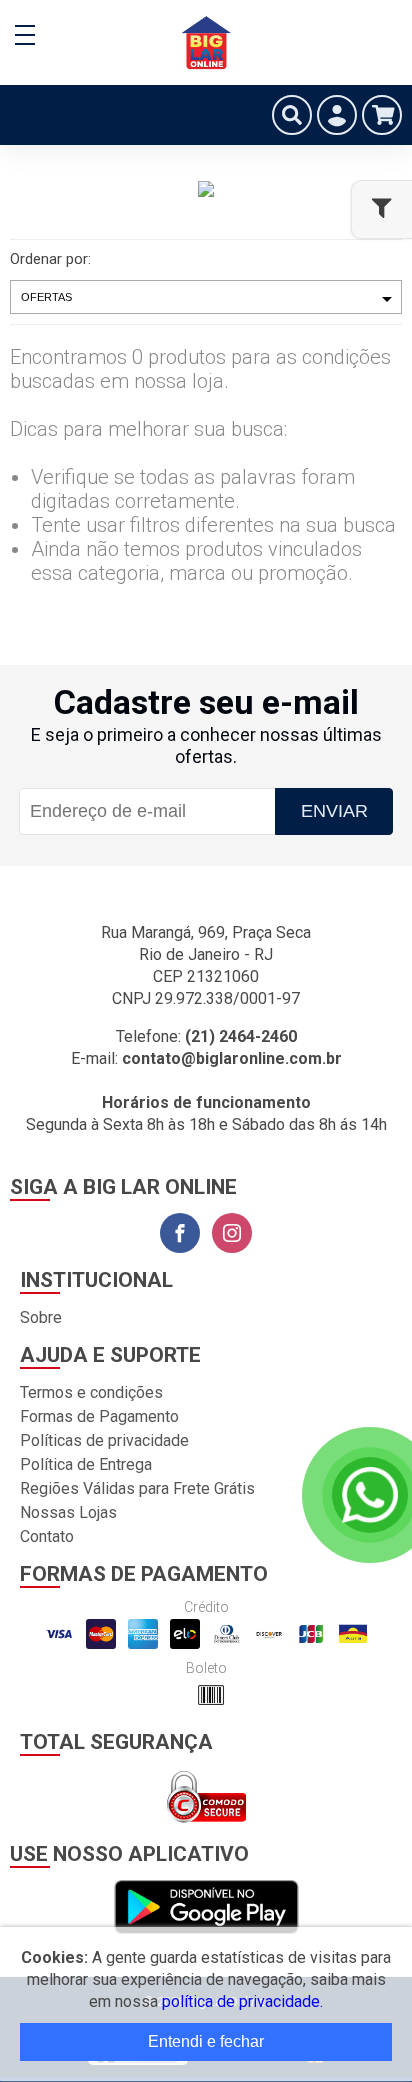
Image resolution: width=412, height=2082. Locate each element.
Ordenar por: (50, 259)
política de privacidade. (242, 2001)
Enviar (334, 811)
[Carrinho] (382, 115)
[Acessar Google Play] (206, 1908)
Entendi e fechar (206, 2041)
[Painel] (337, 115)
